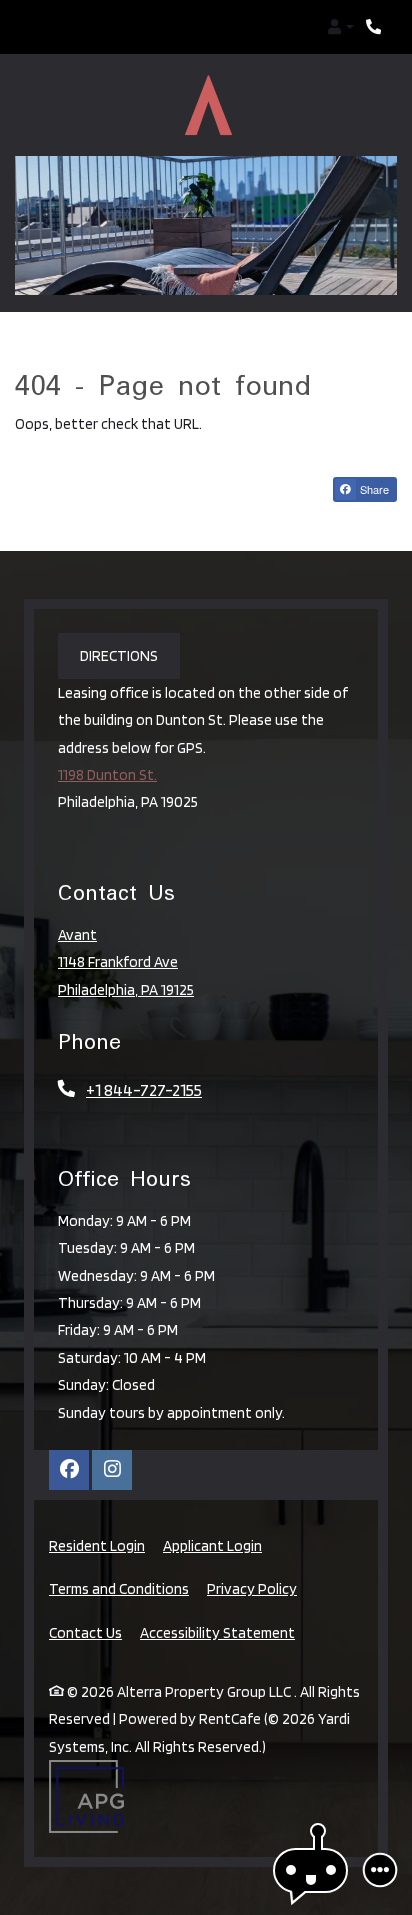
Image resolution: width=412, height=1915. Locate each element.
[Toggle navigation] (38, 27)
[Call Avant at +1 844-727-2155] (376, 27)
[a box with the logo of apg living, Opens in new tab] (86, 1761)
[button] (340, 27)
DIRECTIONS (119, 620)
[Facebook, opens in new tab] (69, 1435)
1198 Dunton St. (107, 739)
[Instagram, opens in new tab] (112, 1435)
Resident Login (97, 1510)
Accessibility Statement (217, 1597)
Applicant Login (212, 1510)
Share (373, 454)
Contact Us (85, 1597)
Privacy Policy (252, 1553)
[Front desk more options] (380, 1870)
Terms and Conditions (119, 1553)
